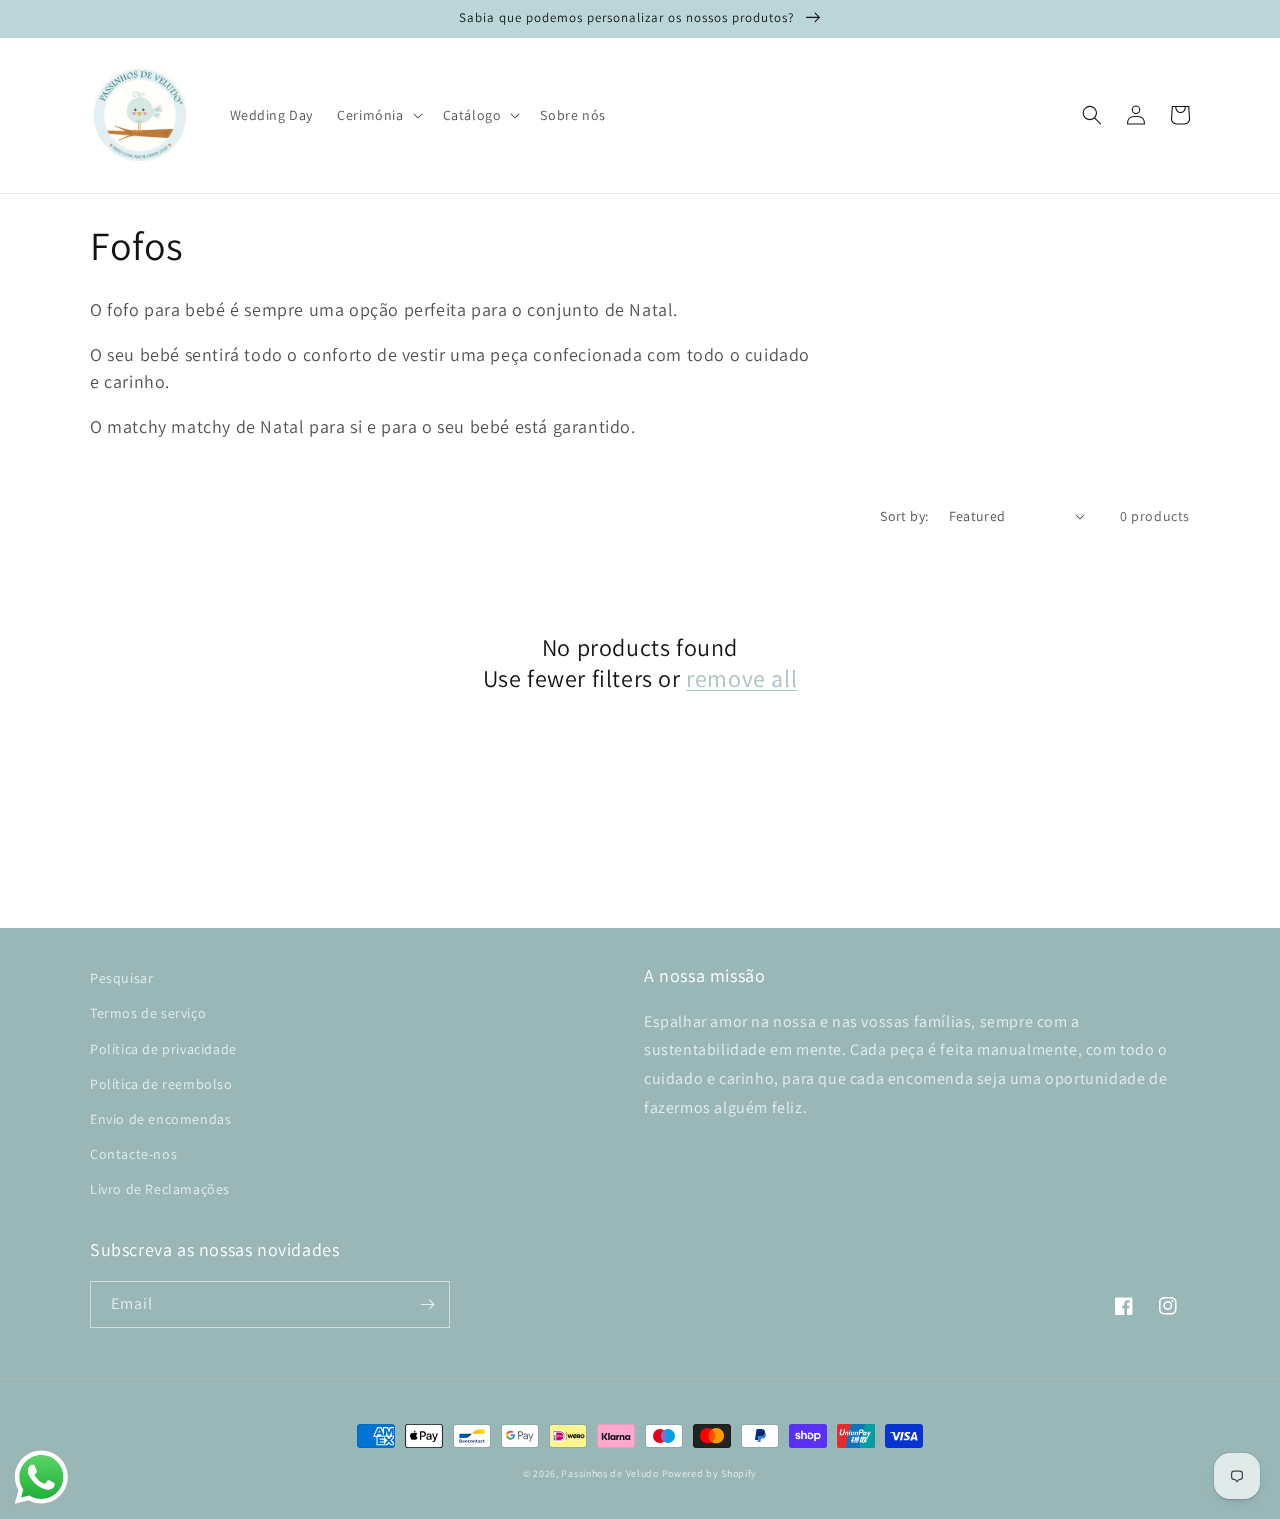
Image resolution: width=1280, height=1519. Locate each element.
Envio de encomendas (160, 1119)
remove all (741, 678)
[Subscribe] (427, 1304)
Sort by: (904, 516)
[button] (377, 115)
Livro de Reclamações (160, 1189)
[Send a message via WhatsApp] (41, 1477)
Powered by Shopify (710, 1473)
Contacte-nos (133, 1154)
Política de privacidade (163, 1049)
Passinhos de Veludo (609, 1473)
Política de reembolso (161, 1084)
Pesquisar (121, 978)
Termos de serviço (148, 1013)
